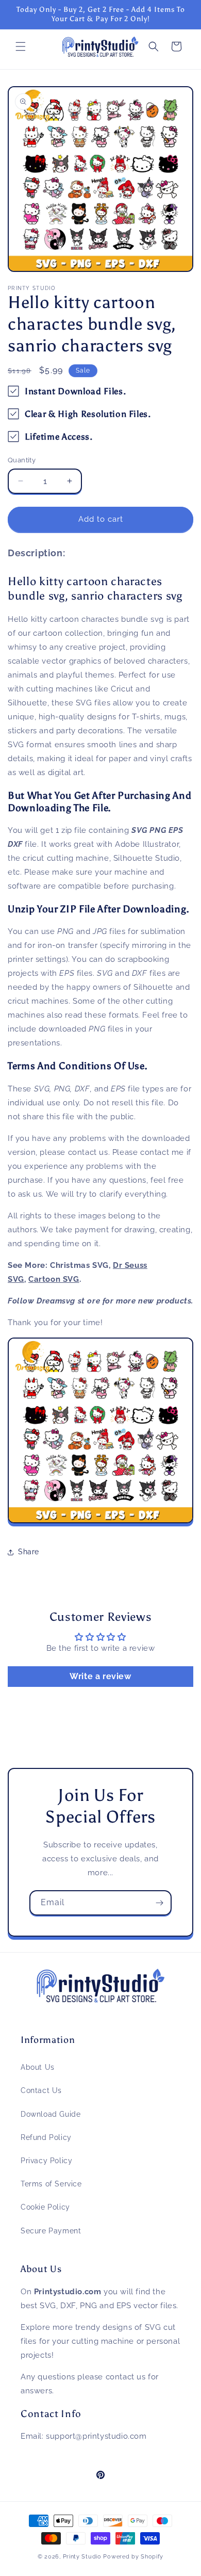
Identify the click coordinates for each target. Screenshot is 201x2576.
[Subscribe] (159, 1903)
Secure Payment (51, 2231)
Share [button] (29, 1552)
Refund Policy (46, 2137)
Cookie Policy (45, 2207)
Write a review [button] (100, 1676)
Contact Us (41, 2090)
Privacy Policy (46, 2161)
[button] (21, 46)
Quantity (22, 460)
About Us (38, 2067)
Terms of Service (51, 2184)
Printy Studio (82, 2557)
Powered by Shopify (133, 2557)
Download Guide (51, 2114)
